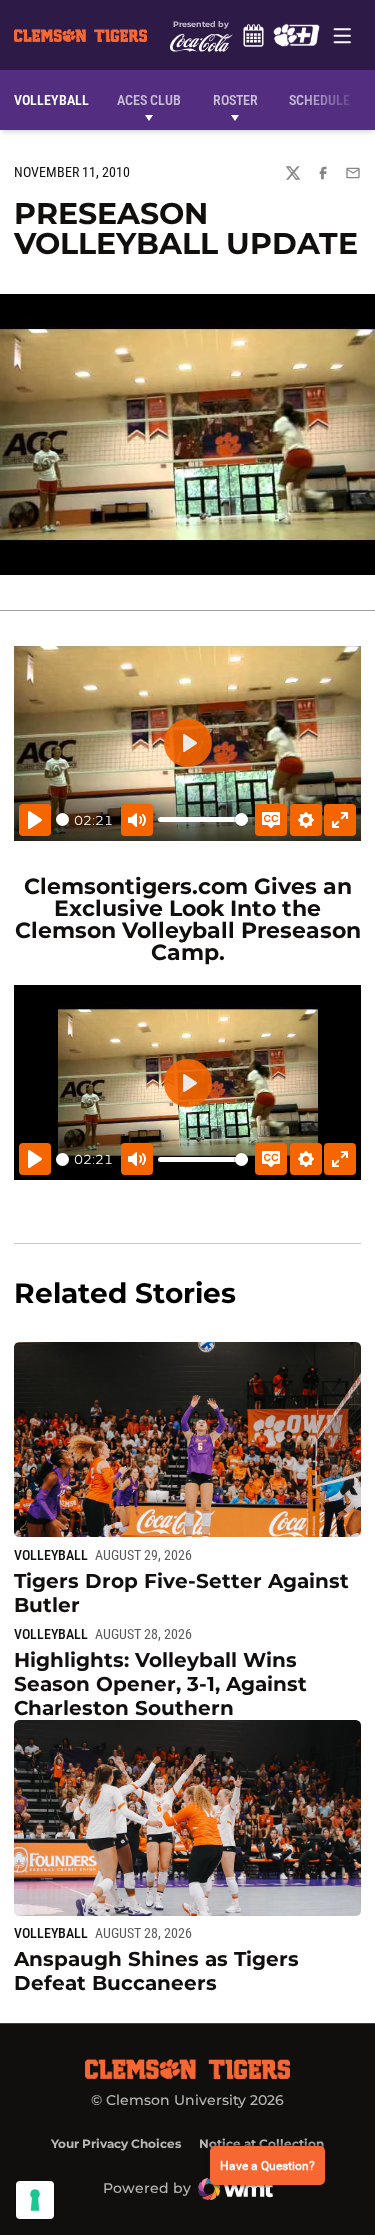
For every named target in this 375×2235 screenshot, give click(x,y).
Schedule (254, 35)
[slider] (62, 819)
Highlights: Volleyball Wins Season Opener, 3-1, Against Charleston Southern (160, 1684)
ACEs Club (149, 100)
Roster (235, 100)
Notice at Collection (261, 2143)
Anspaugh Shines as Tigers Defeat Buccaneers (156, 1971)
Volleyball (51, 1555)
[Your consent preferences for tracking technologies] (35, 2200)
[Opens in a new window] (296, 35)
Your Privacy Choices (116, 2143)
